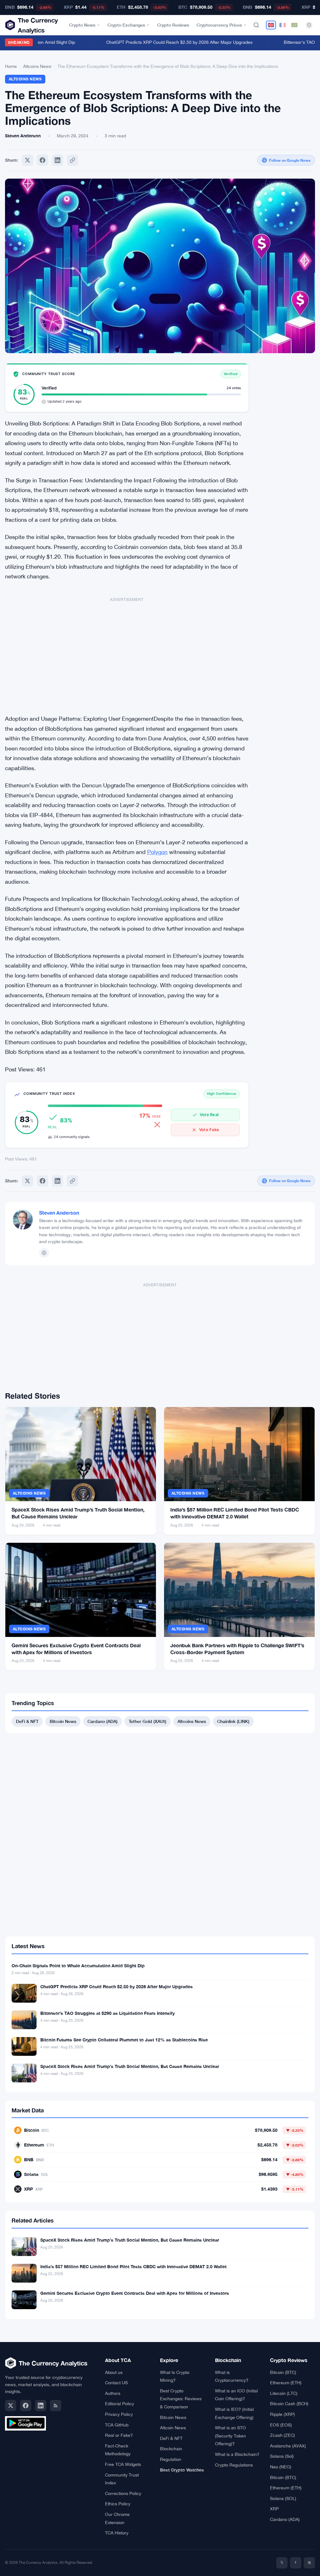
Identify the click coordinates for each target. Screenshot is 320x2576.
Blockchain (171, 2449)
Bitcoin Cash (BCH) (289, 2404)
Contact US (116, 2383)
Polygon (157, 852)
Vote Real (209, 1115)
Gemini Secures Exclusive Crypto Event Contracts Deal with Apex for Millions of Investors (135, 2293)
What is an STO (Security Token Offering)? (230, 2436)
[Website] (44, 1253)
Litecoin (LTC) (284, 2393)
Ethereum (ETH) (286, 2383)
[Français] (282, 25)
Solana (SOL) (283, 2498)
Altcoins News (37, 66)
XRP (274, 2509)
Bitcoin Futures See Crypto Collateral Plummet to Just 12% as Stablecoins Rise (124, 2040)
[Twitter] (27, 160)
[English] (271, 25)
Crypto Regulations (234, 2465)
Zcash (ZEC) (282, 2435)
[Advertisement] (127, 653)
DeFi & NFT (27, 1721)
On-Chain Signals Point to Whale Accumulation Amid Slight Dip (78, 1966)
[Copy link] (72, 160)
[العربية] (294, 25)
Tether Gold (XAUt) (147, 1721)
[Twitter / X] (11, 2406)
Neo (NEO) (281, 2467)
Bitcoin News (63, 1721)
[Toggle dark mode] (309, 25)
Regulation (171, 2459)
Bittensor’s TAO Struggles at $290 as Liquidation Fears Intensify (107, 2013)
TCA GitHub (117, 2425)
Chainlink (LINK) (233, 1721)
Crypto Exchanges (126, 25)
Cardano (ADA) (102, 1721)
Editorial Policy (120, 2404)
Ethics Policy (118, 2504)
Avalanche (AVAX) (288, 2446)
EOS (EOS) (281, 2425)
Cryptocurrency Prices (219, 25)
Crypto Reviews (173, 25)
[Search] (256, 25)
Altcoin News (173, 2428)
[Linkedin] (57, 160)
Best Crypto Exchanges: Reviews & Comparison (181, 2399)
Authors (113, 2393)
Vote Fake (209, 1130)
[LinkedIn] (41, 2406)
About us (114, 2372)
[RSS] (56, 2406)
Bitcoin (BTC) (283, 2372)
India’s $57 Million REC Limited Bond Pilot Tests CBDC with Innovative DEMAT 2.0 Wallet (133, 2266)
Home (11, 66)
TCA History (117, 2533)
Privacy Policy (119, 2414)
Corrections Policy (123, 2493)
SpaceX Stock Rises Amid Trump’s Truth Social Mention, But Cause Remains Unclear (130, 2066)
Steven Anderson (59, 1213)
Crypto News (82, 25)
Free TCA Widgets (123, 2464)
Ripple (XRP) (282, 2414)
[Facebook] (42, 160)
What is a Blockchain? (237, 2454)
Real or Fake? (119, 2435)
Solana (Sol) (282, 2456)
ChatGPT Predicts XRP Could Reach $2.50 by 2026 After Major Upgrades (164, 42)
